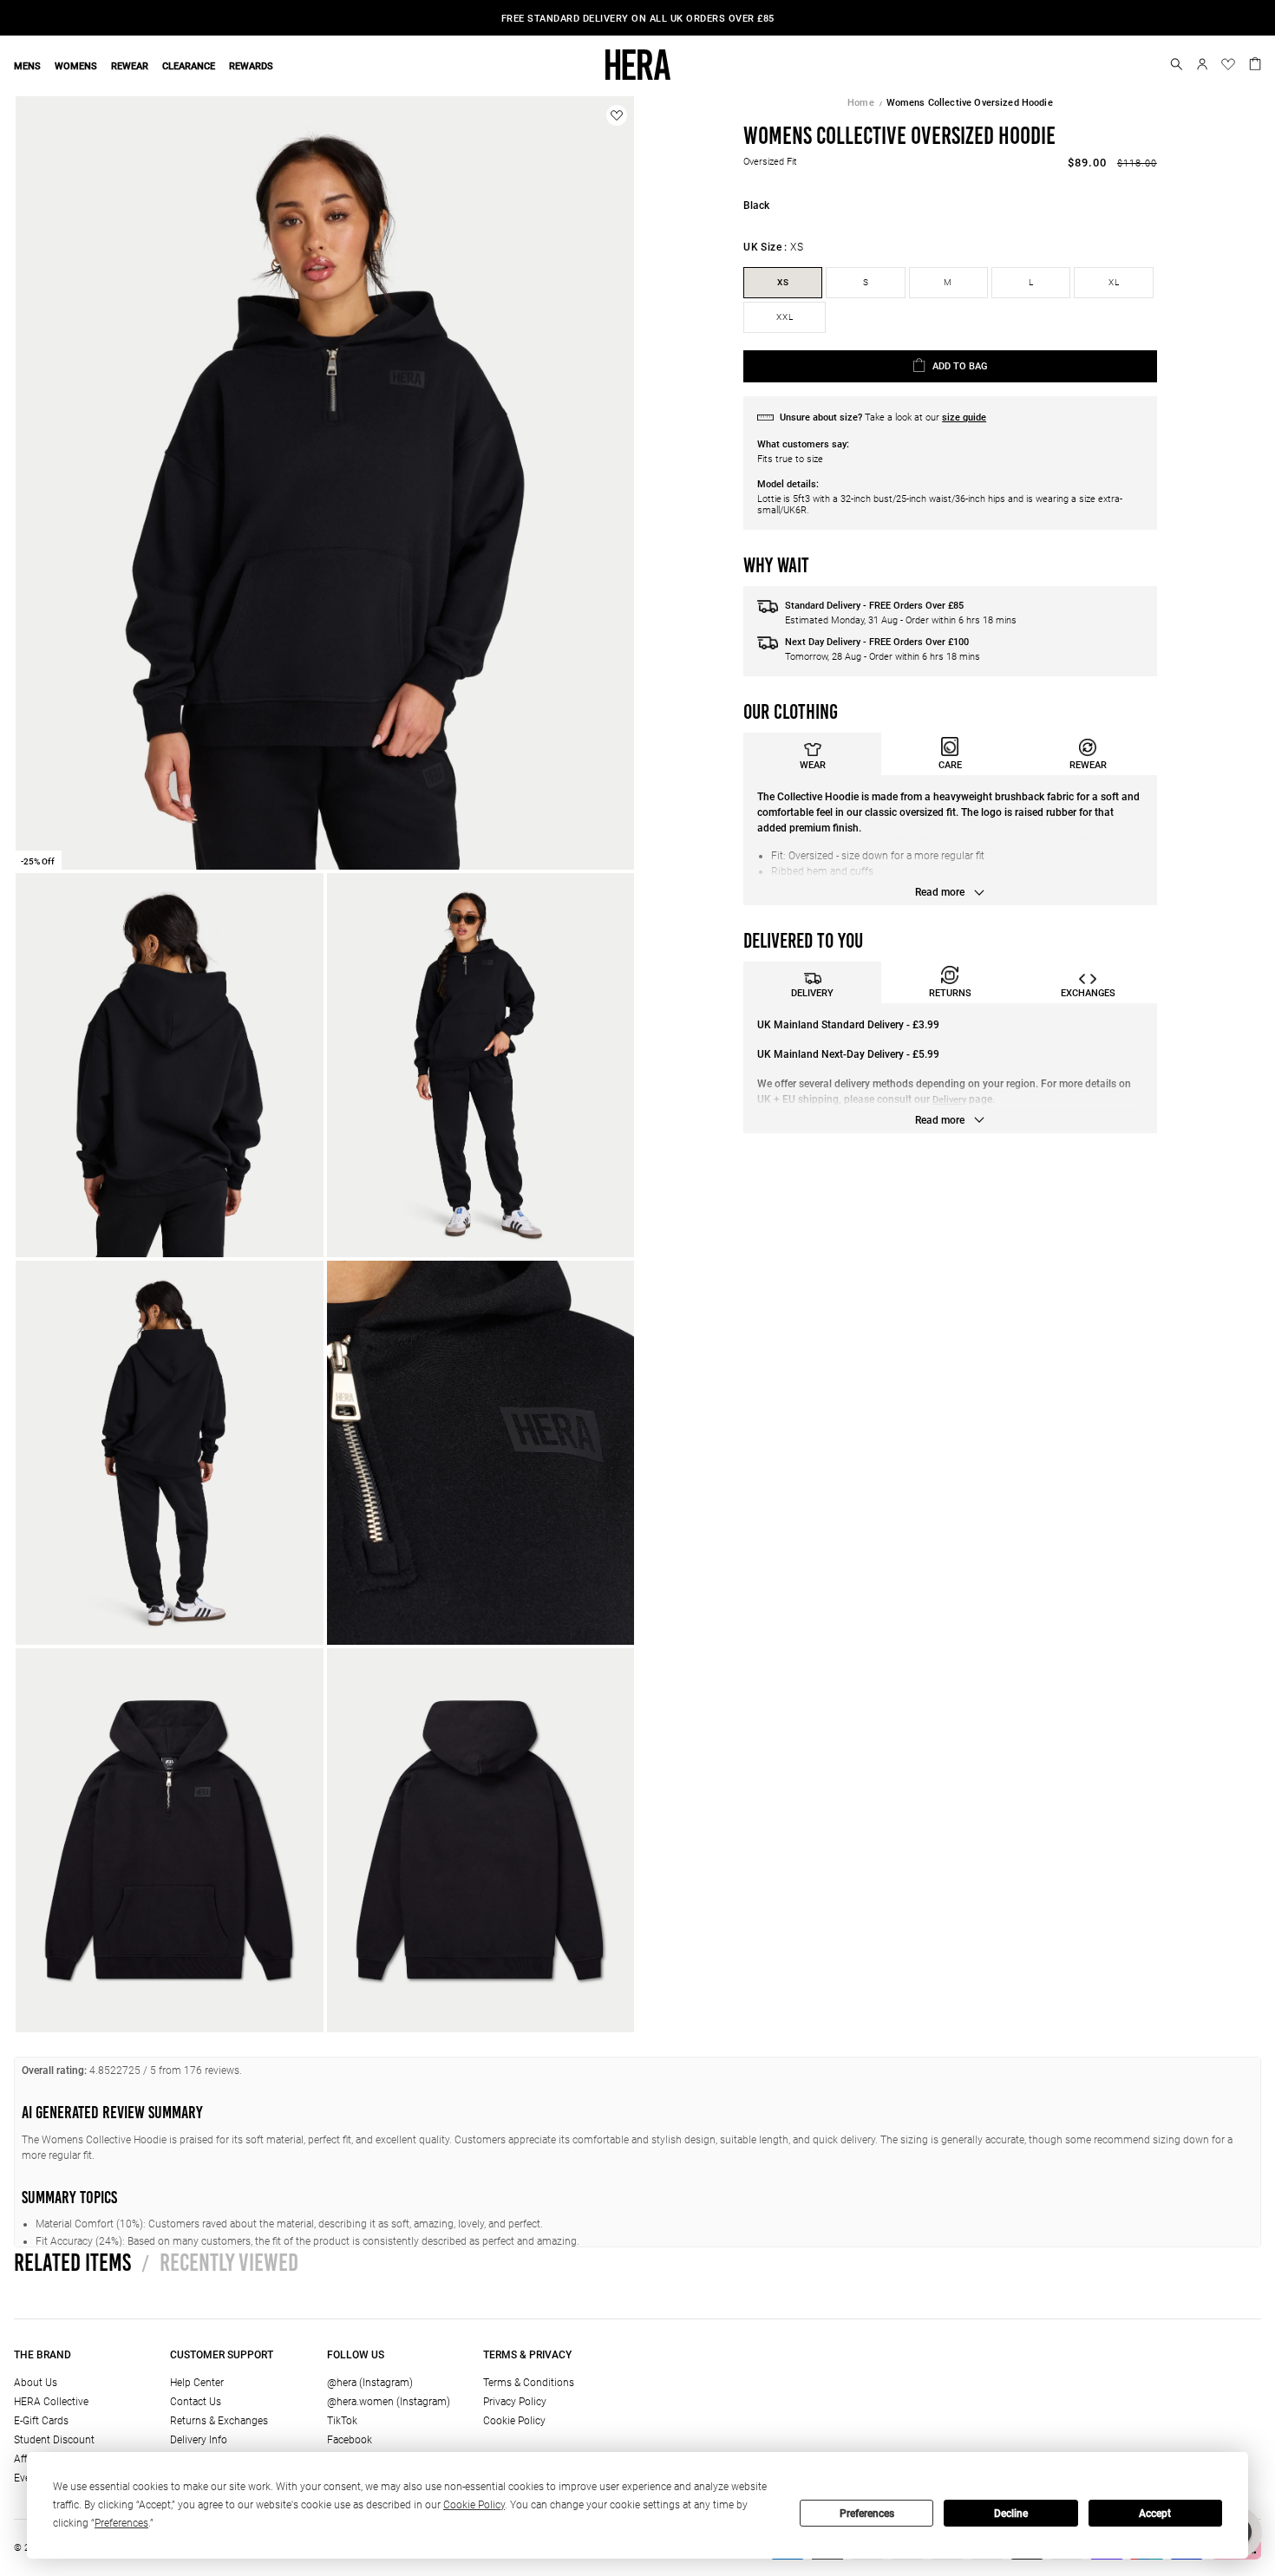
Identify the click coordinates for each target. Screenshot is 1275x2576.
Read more (941, 892)
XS (783, 282)
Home (861, 103)
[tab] (812, 754)
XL (1114, 282)
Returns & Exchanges (219, 2421)
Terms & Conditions (529, 2383)
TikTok (342, 2421)
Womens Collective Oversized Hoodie (970, 103)
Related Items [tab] (72, 2262)
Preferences (867, 2514)
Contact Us (196, 2402)
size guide (964, 417)
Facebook (350, 2440)
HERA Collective (51, 2402)
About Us (36, 2383)
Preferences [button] (121, 2523)
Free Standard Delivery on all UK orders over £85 (638, 19)
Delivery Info (199, 2440)
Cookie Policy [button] (474, 2505)
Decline (1011, 2514)
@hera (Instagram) (370, 2383)
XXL (785, 317)
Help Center (197, 2383)
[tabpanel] (950, 840)
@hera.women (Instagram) (389, 2402)
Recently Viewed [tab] (220, 2262)
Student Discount (54, 2440)
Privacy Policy (515, 2402)
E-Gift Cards (41, 2421)
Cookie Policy (514, 2421)
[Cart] (1255, 62)
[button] (1177, 64)
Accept (1155, 2514)
